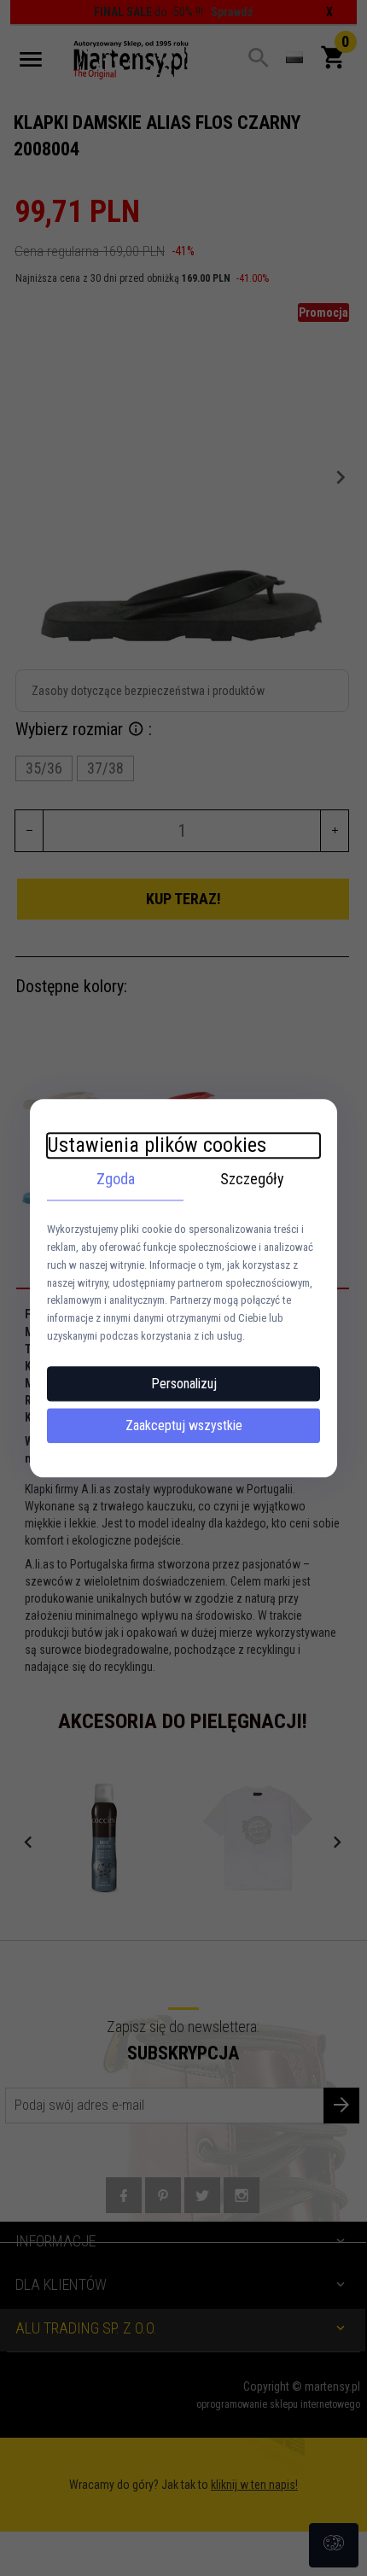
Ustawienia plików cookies (157, 1145)
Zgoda (116, 1179)
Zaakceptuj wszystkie (184, 1425)
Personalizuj (184, 1384)
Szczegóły (252, 1179)
